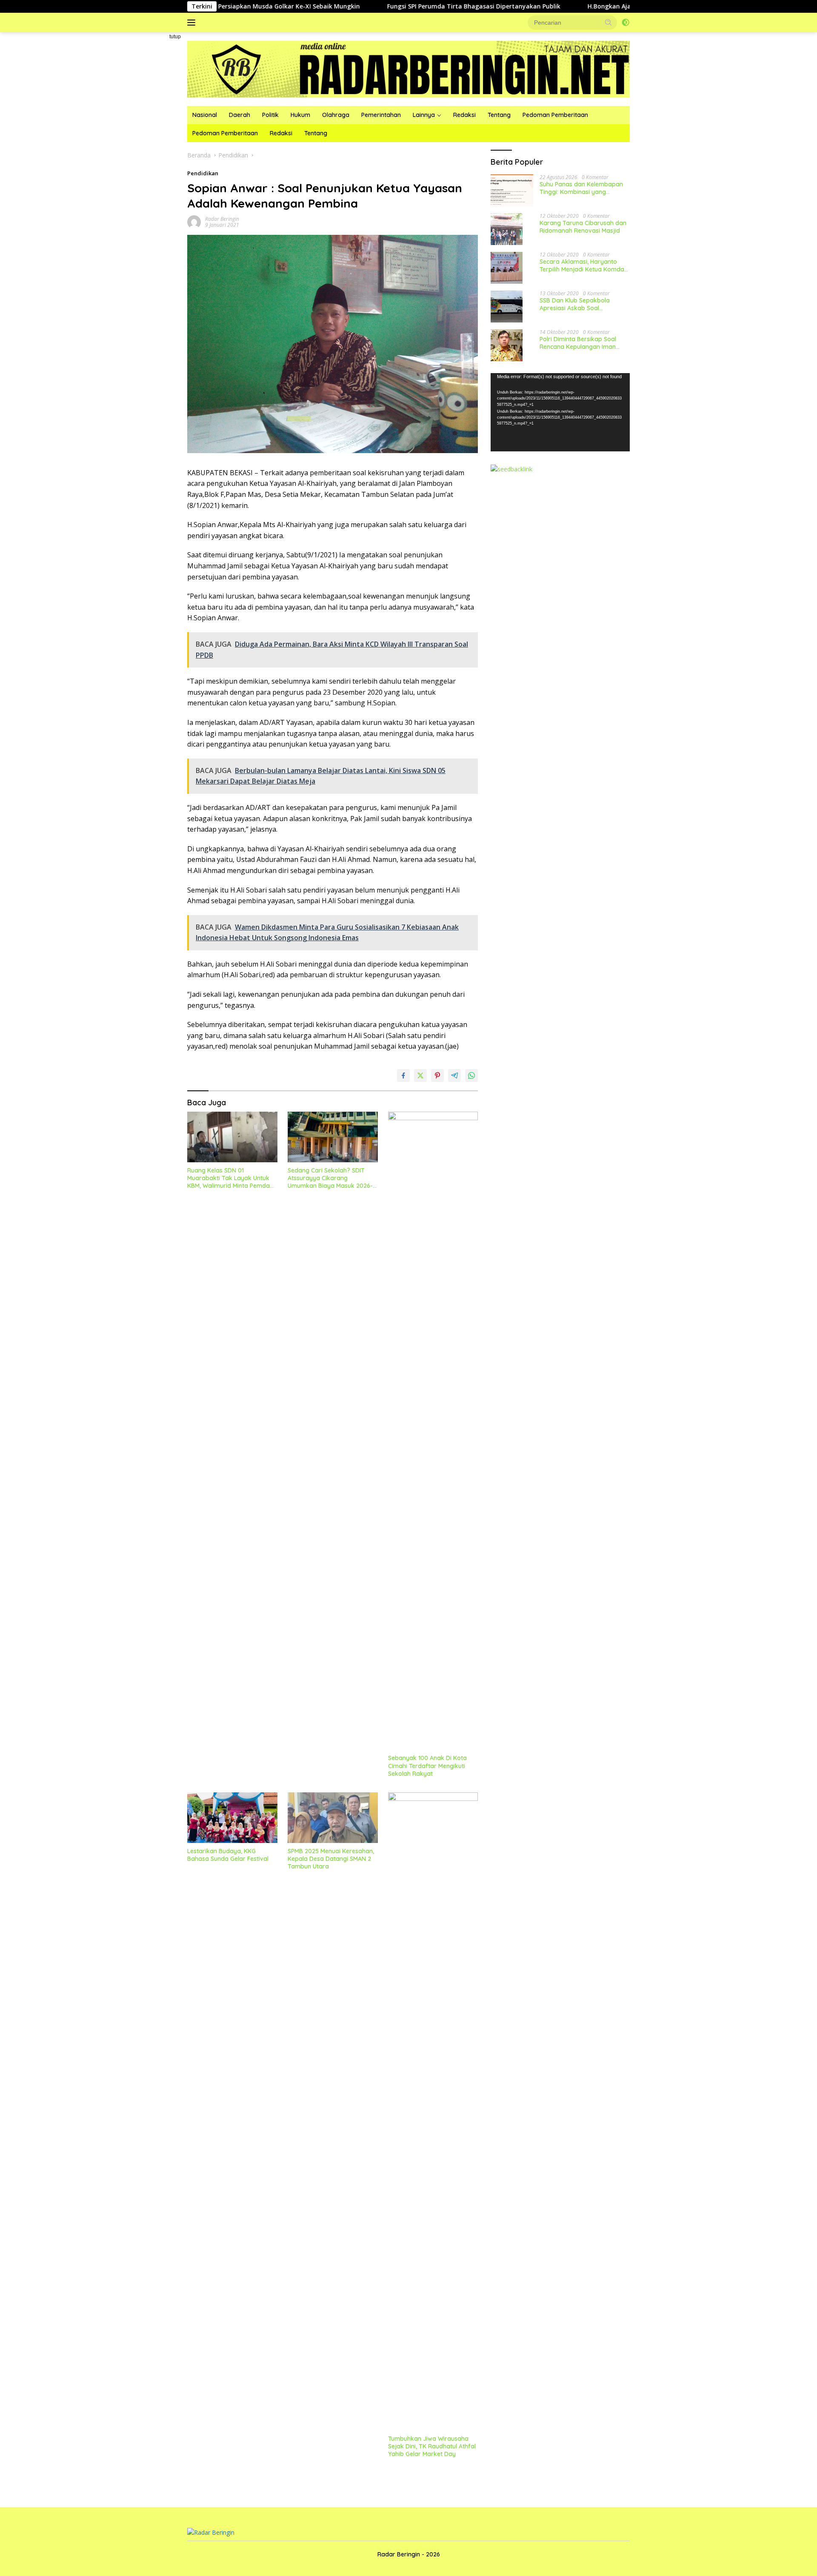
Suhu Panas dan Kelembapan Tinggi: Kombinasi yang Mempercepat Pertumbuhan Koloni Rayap (581, 188)
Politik (270, 115)
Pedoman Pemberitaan (555, 115)
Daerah (240, 115)
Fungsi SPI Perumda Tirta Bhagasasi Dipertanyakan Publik (385, 6)
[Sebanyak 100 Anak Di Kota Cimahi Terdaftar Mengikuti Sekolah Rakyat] (433, 1431)
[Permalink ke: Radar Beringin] (194, 221)
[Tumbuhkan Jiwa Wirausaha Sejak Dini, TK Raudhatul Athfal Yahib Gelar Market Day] (433, 2111)
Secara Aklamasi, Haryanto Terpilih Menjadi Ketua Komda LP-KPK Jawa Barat (582, 265)
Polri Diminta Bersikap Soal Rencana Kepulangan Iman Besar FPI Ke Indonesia (578, 343)
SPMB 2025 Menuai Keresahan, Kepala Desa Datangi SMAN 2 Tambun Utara (331, 1859)
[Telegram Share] (454, 1075)
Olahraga (336, 115)
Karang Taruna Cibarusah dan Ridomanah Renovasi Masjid (583, 227)
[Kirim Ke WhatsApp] (471, 1075)
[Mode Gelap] (626, 23)
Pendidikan (203, 173)
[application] (560, 412)
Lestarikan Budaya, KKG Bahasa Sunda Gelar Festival (228, 1855)
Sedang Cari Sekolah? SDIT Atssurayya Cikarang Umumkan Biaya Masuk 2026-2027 (330, 1178)
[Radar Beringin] (408, 68)
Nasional (205, 115)
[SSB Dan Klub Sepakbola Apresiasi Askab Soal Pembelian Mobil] (507, 307)
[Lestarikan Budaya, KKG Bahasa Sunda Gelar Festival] (232, 1818)
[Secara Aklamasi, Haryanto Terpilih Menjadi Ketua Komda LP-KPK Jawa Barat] (507, 268)
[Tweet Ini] (420, 1075)
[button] (608, 22)
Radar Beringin (222, 219)
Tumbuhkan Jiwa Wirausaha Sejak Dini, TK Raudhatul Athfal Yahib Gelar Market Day (432, 2446)
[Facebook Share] (403, 1075)
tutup (175, 37)
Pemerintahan (381, 115)
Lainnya (424, 115)
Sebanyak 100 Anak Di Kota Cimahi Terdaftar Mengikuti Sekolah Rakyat (427, 1766)
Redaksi (464, 115)
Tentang (499, 115)
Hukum (300, 115)
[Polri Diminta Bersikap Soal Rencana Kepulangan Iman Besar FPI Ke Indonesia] (507, 345)
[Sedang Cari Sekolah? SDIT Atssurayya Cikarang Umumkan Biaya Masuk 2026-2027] (333, 1137)
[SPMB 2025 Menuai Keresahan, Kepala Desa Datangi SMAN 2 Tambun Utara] (333, 1818)
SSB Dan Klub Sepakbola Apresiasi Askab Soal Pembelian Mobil (575, 304)
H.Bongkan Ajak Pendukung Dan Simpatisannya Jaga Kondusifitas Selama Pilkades (622, 6)
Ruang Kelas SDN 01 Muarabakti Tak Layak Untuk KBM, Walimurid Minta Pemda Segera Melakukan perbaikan (229, 1178)
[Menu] (193, 23)
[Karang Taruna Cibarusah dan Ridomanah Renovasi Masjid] (507, 229)
